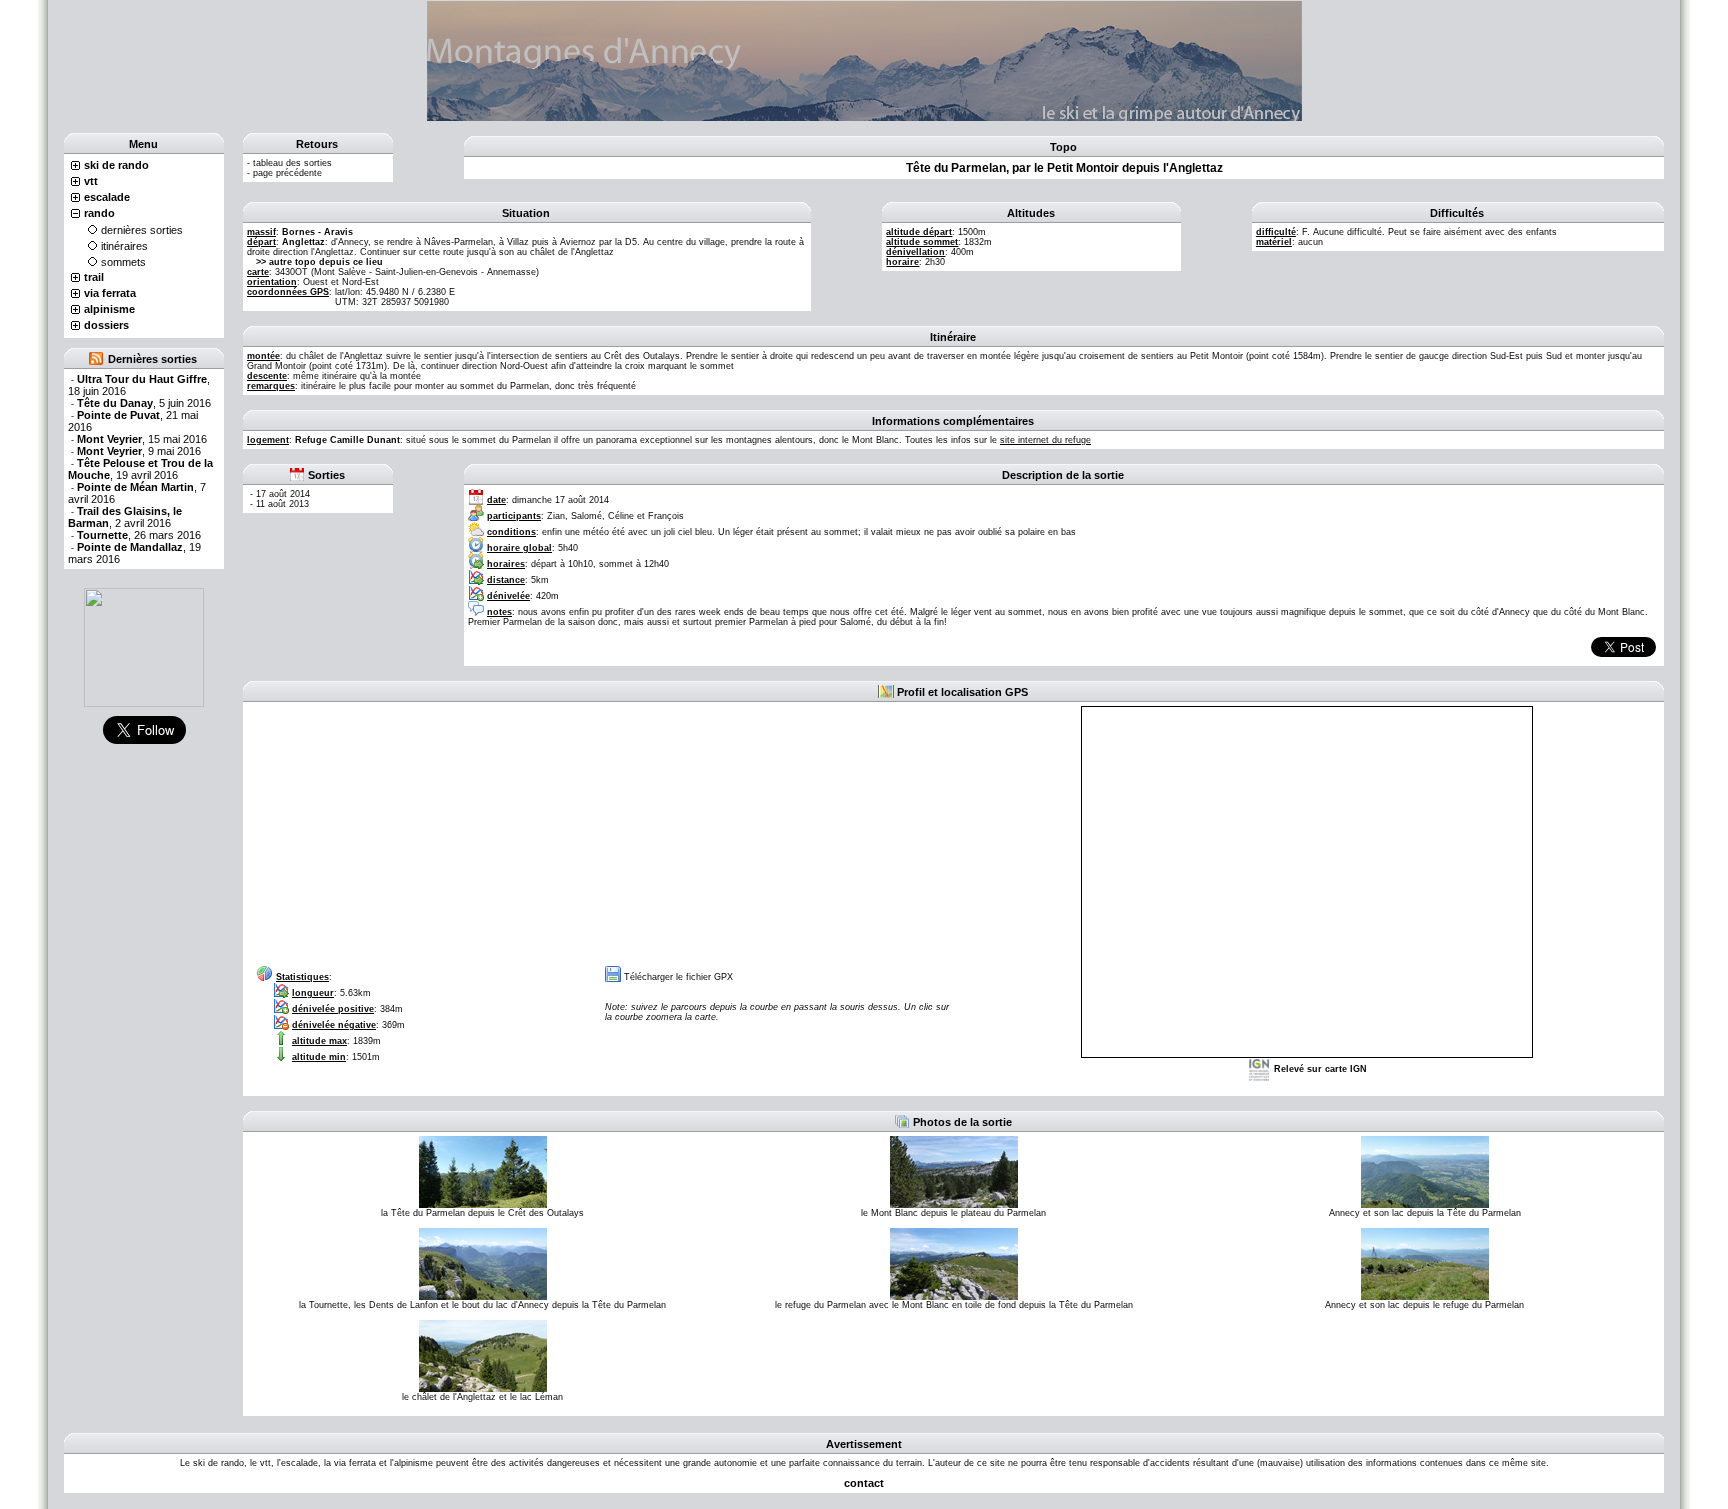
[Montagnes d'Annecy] (144, 647)
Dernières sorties (152, 359)
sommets (123, 262)
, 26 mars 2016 (139, 535)
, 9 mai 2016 (139, 451)
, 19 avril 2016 (140, 469)
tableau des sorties (292, 163)
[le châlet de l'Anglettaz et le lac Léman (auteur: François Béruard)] (483, 1355)
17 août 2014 (283, 494)
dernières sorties (142, 230)
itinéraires (124, 246)
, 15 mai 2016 (142, 439)
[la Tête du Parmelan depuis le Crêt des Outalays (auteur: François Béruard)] (483, 1171)
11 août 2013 (282, 504)
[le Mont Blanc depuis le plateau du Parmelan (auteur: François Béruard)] (954, 1171)
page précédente (287, 173)
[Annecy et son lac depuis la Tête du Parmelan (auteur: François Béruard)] (1425, 1171)
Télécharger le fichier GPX (678, 977)
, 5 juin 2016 (144, 403)
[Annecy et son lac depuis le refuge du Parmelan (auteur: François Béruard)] (1425, 1263)
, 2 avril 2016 (125, 517)
